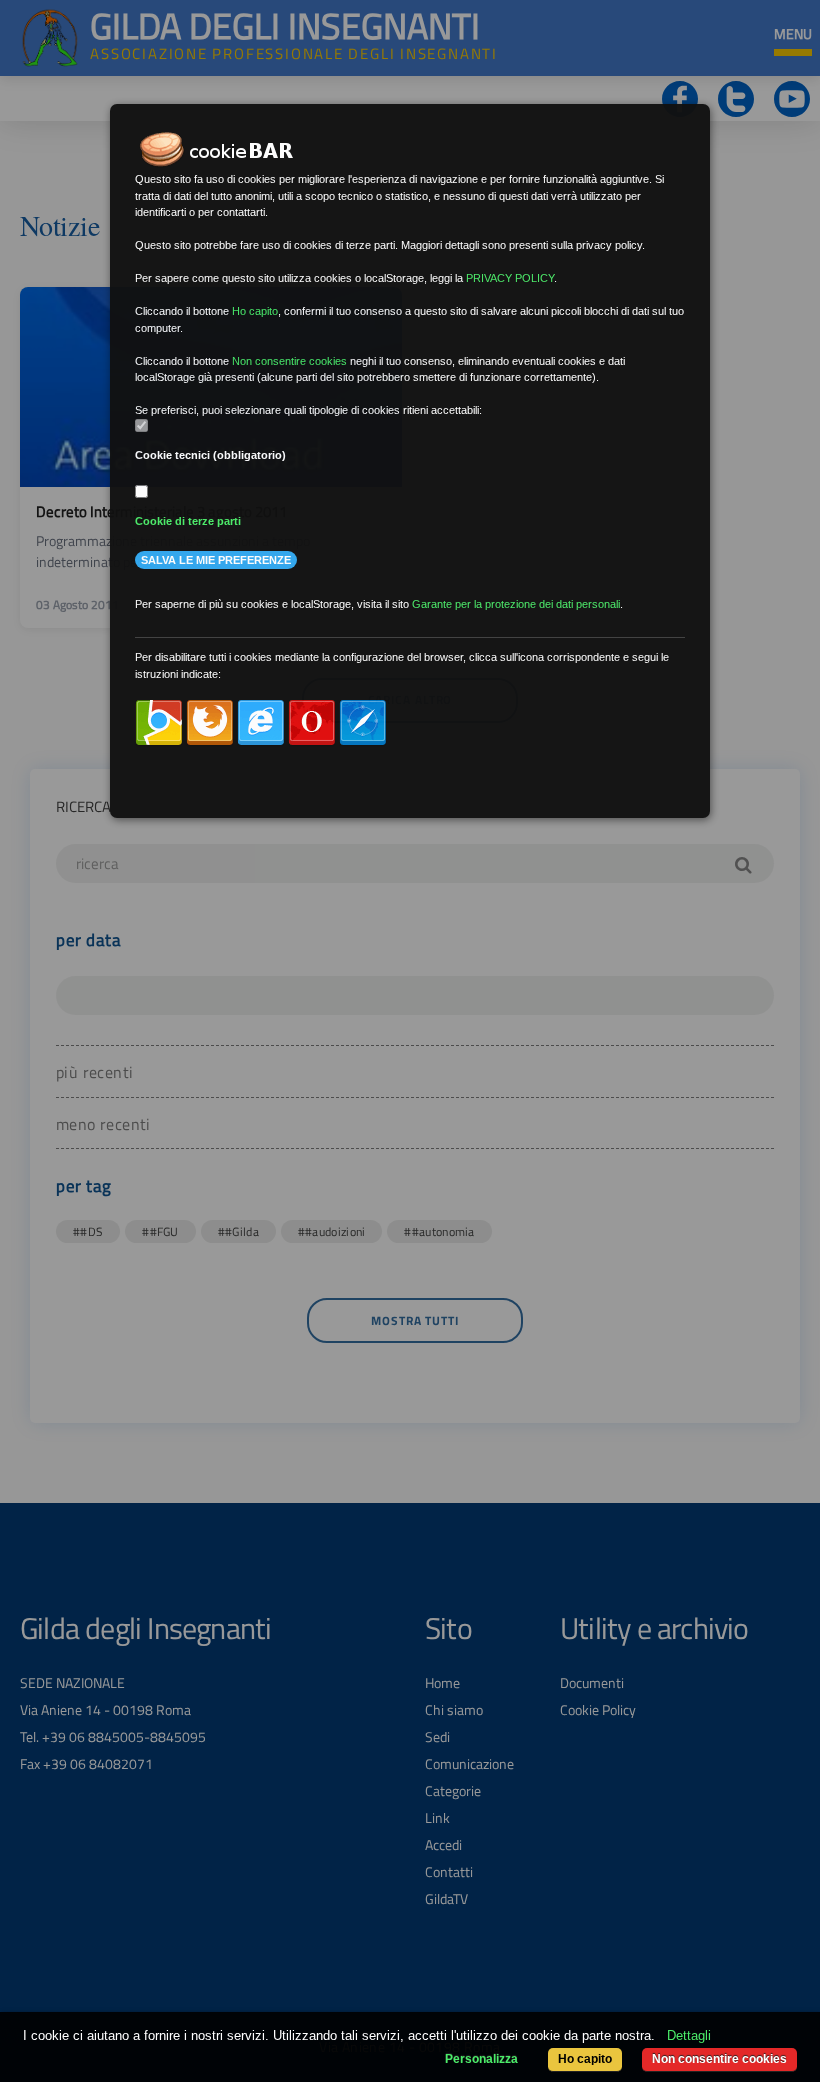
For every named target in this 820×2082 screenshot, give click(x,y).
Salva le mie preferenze (216, 560)
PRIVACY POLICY (510, 278)
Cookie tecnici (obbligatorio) (210, 455)
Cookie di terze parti (188, 521)
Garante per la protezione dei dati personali (516, 604)
